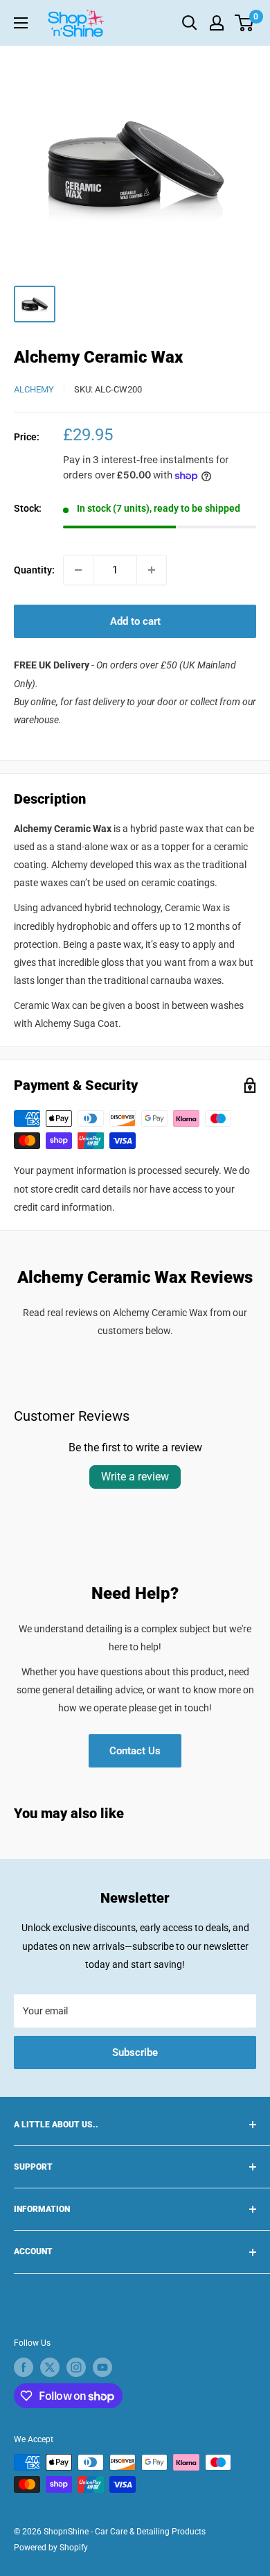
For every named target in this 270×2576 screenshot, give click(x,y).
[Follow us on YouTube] (102, 2367)
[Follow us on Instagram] (76, 2367)
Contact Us (135, 1751)
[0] (245, 23)
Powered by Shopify (51, 2548)
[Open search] (190, 23)
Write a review (135, 1477)
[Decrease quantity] (78, 570)
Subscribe (135, 2052)
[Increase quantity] (152, 570)
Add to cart (135, 621)
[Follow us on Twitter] (50, 2367)
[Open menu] (21, 23)
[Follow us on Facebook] (24, 2367)
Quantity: (34, 570)
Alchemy (34, 389)
